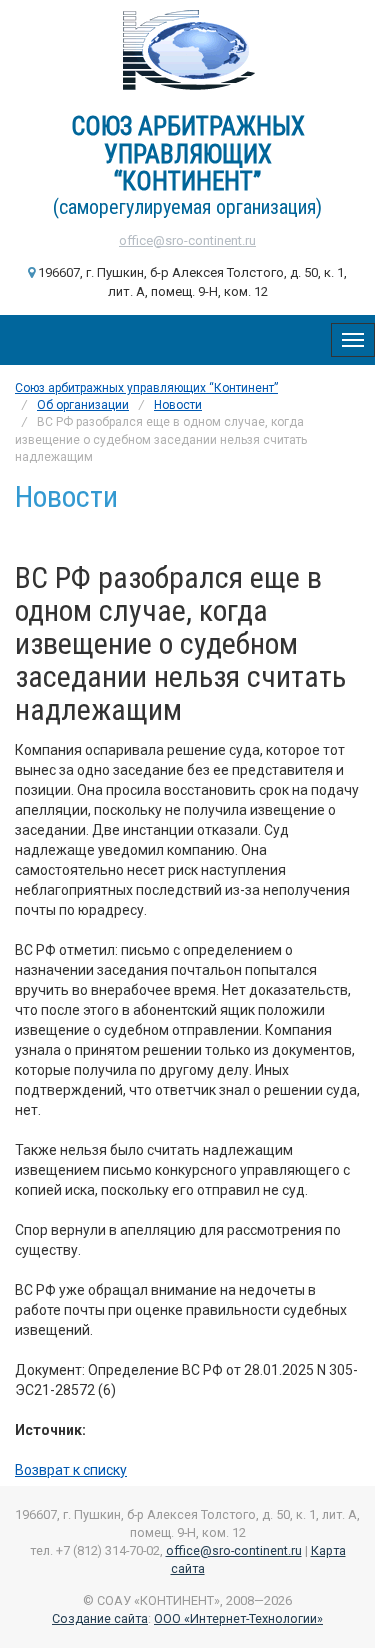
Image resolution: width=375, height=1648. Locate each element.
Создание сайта (100, 1618)
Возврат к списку (71, 1470)
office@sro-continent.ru (187, 240)
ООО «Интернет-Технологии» (238, 1618)
